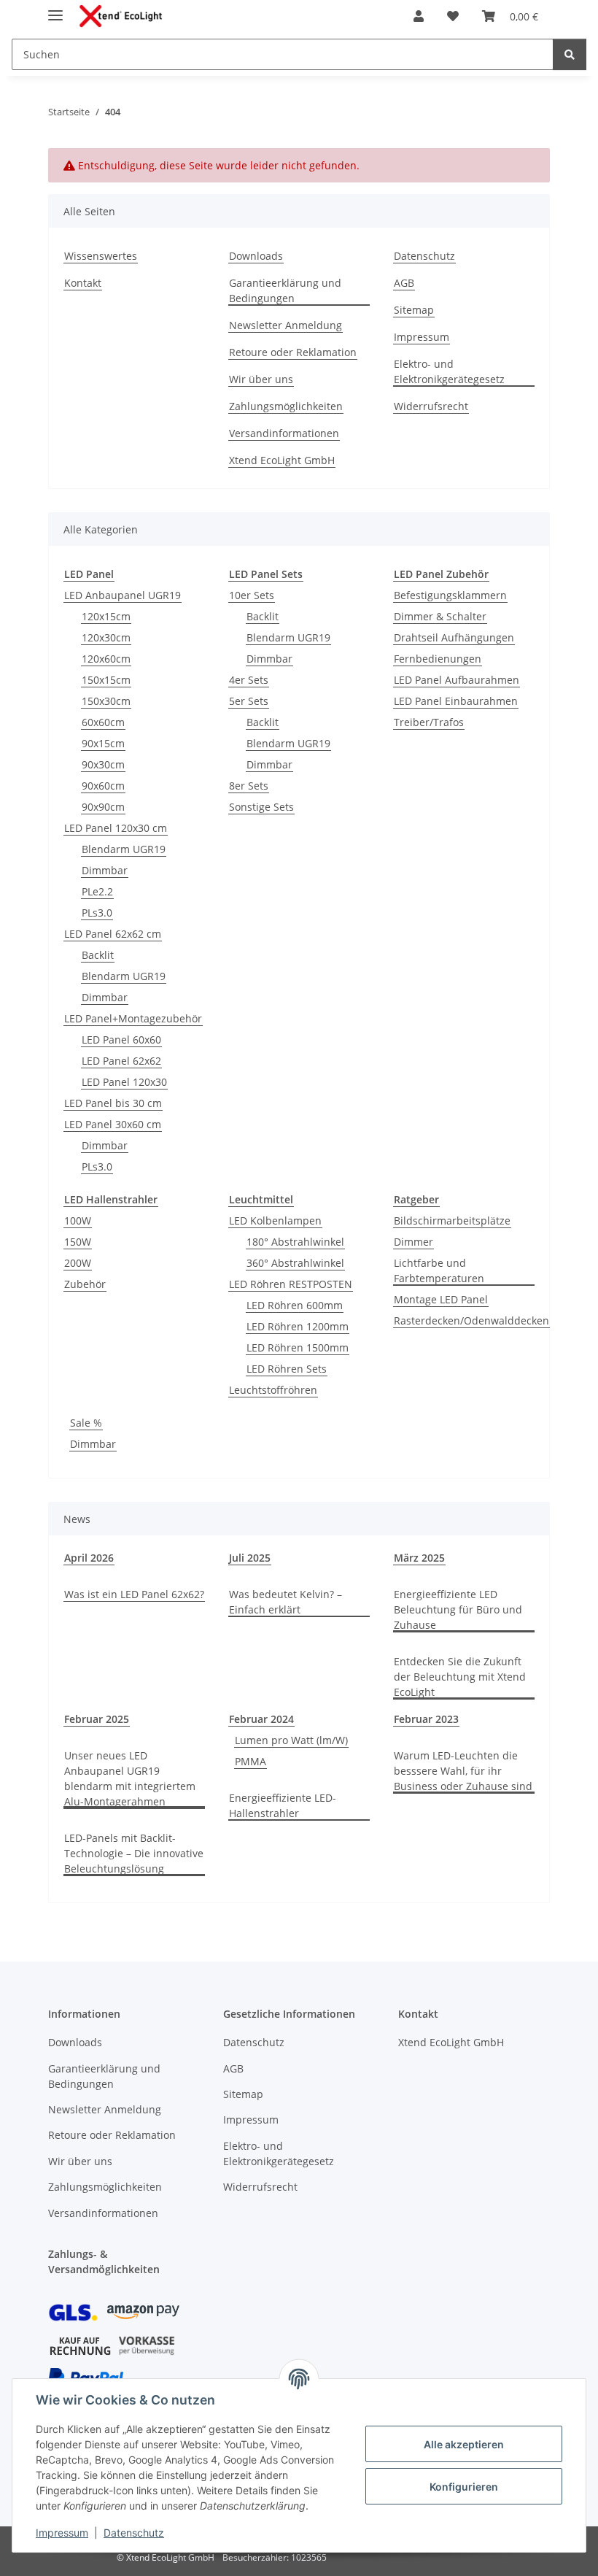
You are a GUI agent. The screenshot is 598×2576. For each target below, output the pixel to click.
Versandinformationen (284, 433)
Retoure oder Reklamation (293, 352)
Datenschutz (134, 2533)
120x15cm (106, 616)
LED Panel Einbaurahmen (456, 701)
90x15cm (103, 743)
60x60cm (103, 722)
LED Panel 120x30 (124, 1082)
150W (78, 1242)
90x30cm (103, 764)
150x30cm (106, 701)
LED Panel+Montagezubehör (133, 1018)
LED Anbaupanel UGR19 (123, 595)
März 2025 (419, 1558)
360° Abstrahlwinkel (295, 1263)
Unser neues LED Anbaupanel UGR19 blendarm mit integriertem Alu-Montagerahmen (130, 1778)
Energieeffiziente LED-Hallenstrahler (283, 1805)
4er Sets (249, 680)
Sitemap (414, 310)
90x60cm (103, 786)
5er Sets (249, 701)
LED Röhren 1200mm (298, 1326)
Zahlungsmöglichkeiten (286, 406)
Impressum (62, 2533)
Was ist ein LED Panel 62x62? (134, 1594)
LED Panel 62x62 (121, 1061)
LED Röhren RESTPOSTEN (291, 1284)
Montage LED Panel (441, 1299)
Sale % (86, 1423)
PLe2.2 (97, 891)
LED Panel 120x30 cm (116, 828)
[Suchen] (570, 54)
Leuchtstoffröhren (273, 1390)
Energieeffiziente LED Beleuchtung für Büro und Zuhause (458, 1609)
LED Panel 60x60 (121, 1040)
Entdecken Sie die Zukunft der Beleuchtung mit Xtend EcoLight (460, 1677)
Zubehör (85, 1284)
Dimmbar (105, 870)
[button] (419, 16)
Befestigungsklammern (450, 595)
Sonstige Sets (261, 807)
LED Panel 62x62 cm (113, 934)
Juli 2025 (250, 1558)
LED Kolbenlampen (275, 1220)
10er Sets (252, 595)
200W (78, 1263)
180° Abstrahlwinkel (295, 1242)
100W (78, 1220)
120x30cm (106, 637)
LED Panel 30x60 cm (113, 1124)
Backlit (98, 955)
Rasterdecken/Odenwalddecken (471, 1320)
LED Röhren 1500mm (298, 1347)
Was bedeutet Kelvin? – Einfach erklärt (286, 1602)
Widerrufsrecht (431, 406)
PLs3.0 (97, 913)
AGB (404, 283)
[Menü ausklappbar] (55, 9)
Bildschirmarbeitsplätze (452, 1220)
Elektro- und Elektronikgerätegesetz (449, 371)
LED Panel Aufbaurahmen (457, 680)
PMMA (251, 1761)
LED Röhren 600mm (295, 1305)
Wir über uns (261, 379)
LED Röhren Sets (287, 1369)
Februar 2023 (426, 1719)
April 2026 (89, 1558)
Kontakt (83, 283)
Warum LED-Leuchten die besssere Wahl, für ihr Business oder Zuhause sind (463, 1771)
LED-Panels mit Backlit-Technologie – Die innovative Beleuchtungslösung (134, 1853)
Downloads (256, 256)
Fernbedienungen (438, 659)
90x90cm (103, 807)
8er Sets (249, 786)
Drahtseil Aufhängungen (454, 637)
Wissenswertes (101, 256)
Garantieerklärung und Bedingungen (285, 290)
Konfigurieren (464, 2487)
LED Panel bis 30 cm (113, 1103)
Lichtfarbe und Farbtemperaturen (439, 1270)
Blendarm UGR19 (124, 849)
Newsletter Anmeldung (286, 325)
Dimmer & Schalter (440, 616)
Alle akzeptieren (464, 2444)
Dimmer (413, 1242)
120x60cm (106, 659)
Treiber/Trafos (429, 722)
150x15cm (106, 680)
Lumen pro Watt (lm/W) (291, 1740)
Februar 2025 (97, 1719)
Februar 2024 (261, 1719)
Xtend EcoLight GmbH (282, 460)
